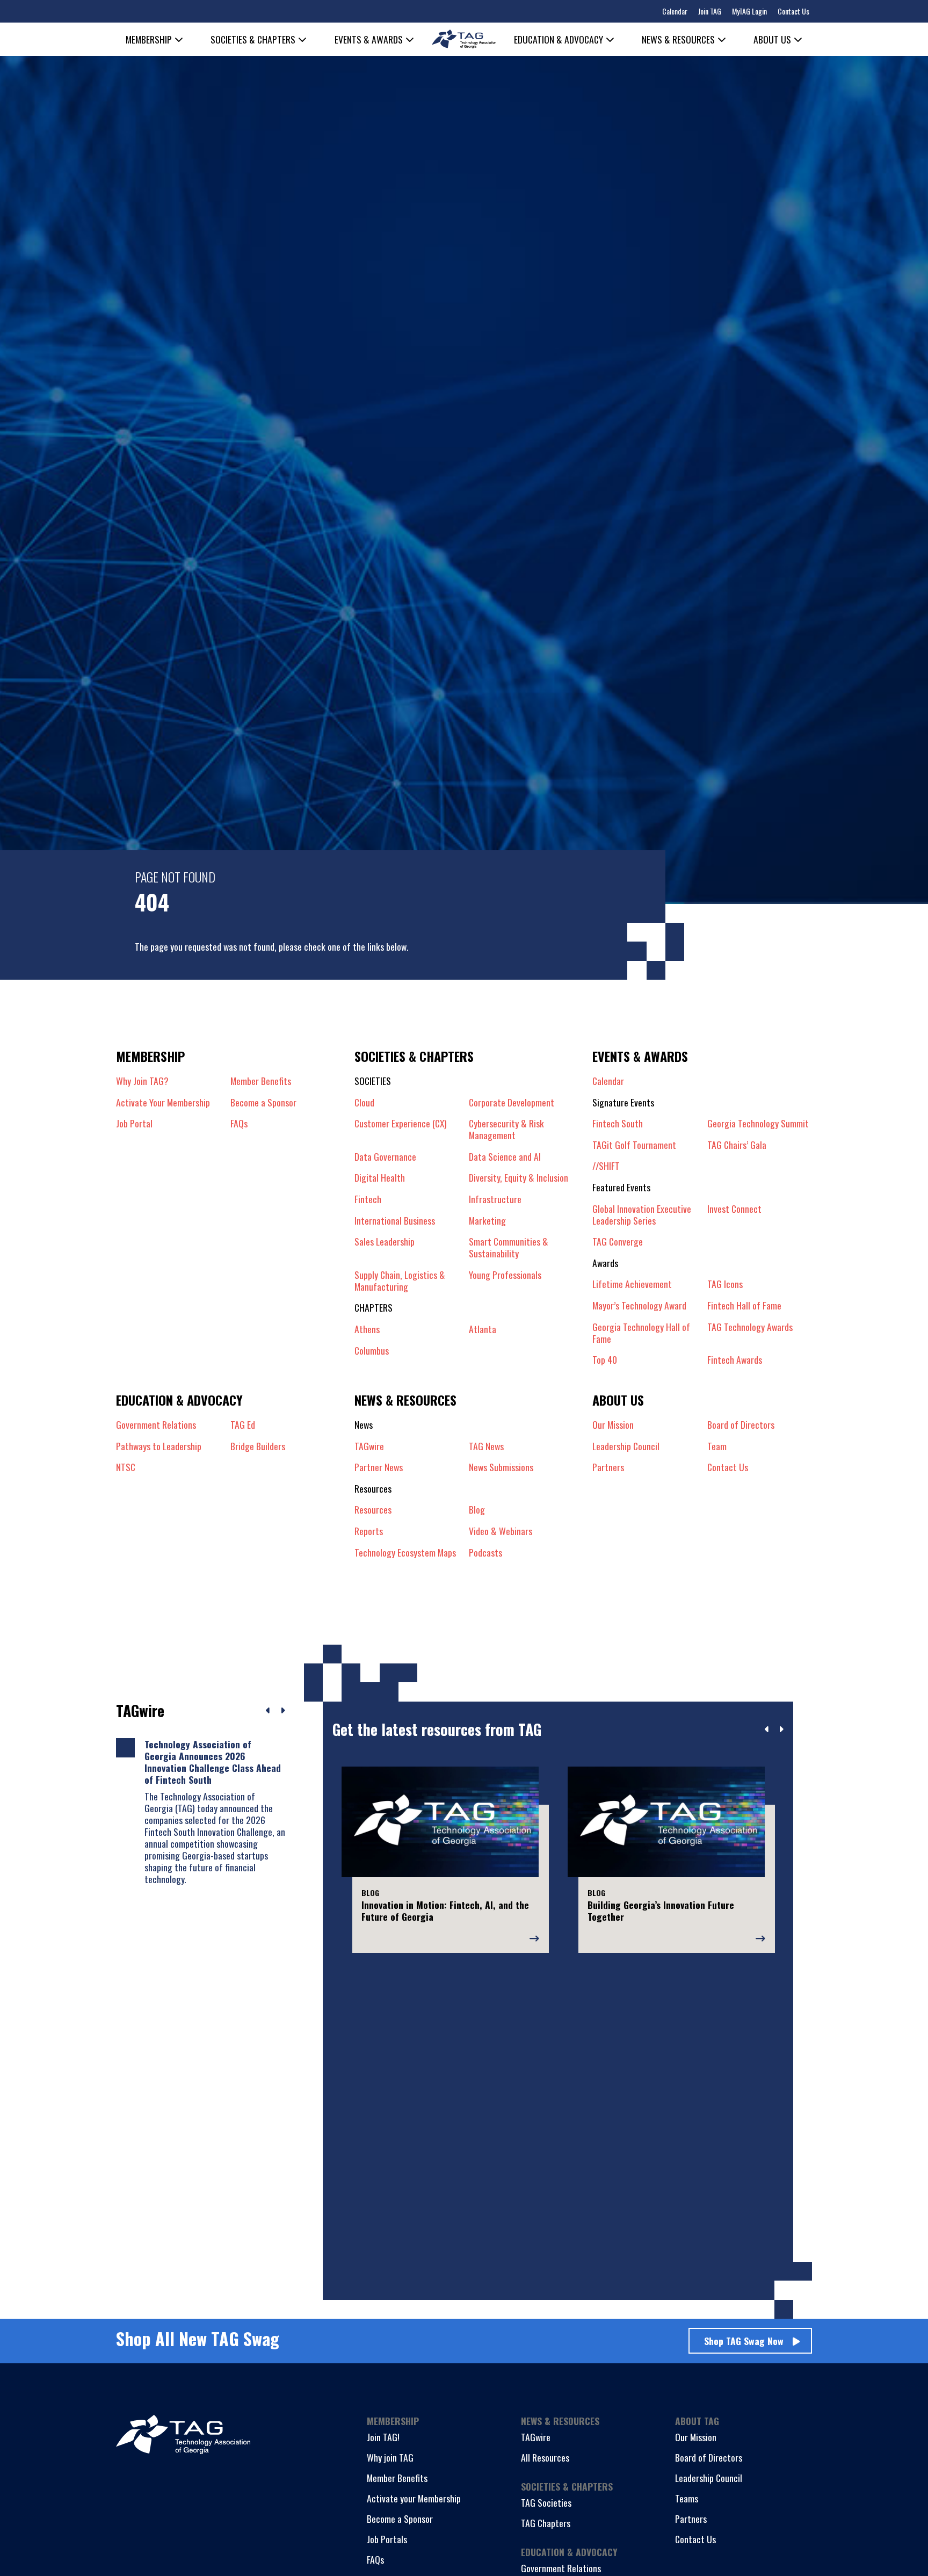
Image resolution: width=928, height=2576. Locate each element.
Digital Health (380, 1177)
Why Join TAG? (142, 1081)
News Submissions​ (501, 1467)
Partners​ (608, 1467)
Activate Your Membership (163, 1102)
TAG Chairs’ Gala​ (737, 1145)
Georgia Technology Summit (758, 1123)
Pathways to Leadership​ (159, 1446)
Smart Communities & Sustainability (509, 1247)
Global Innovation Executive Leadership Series (642, 1214)
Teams (687, 2498)
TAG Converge (618, 1241)
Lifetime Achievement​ (632, 1284)
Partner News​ (379, 1467)
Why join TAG (390, 2457)
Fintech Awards (735, 1359)
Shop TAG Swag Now (744, 2341)
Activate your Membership (414, 2498)
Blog (477, 1509)
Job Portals (387, 2539)
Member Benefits (261, 1081)
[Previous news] (268, 1711)
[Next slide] (781, 1730)
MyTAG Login (749, 11)
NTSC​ (126, 1467)
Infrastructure (495, 1199)
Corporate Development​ (512, 1102)
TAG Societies (546, 2502)
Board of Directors (709, 2457)
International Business (395, 1220)
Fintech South (618, 1123)
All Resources (545, 2457)
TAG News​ (486, 1446)
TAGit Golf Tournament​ (634, 1145)
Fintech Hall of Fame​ (744, 1305)
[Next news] (283, 1711)
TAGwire (369, 1446)
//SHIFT (606, 1166)
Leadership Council (709, 2478)
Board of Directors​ (741, 1424)
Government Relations (561, 2568)
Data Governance (385, 1156)
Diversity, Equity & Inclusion (519, 1177)
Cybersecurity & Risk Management (506, 1129)
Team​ (717, 1446)
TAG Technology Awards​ (750, 1327)
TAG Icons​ (725, 1284)
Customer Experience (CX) (401, 1124)
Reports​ (369, 1531)
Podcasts (485, 1552)
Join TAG (710, 11)
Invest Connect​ (734, 1209)
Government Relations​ (156, 1424)
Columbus (372, 1350)
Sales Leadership (385, 1242)
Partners (691, 2519)
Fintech (368, 1199)
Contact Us (793, 11)
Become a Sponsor (263, 1102)
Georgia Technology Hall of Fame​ (641, 1333)
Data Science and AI (505, 1156)
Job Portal (134, 1123)
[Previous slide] (767, 1730)
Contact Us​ (728, 1467)
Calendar (675, 11)
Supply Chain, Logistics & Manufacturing (400, 1280)
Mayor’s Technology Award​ (639, 1305)
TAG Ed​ (243, 1424)
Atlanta (483, 1329)
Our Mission (613, 1424)
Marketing (487, 1220)
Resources (373, 1509)
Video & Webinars (501, 1531)
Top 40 (605, 1359)
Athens (367, 1329)
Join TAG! (383, 2437)
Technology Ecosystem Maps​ (405, 1552)
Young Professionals (505, 1275)
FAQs (239, 1123)
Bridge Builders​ (258, 1446)
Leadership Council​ (626, 1446)
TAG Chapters (546, 2523)
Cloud (364, 1102)
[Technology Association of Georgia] (464, 39)
